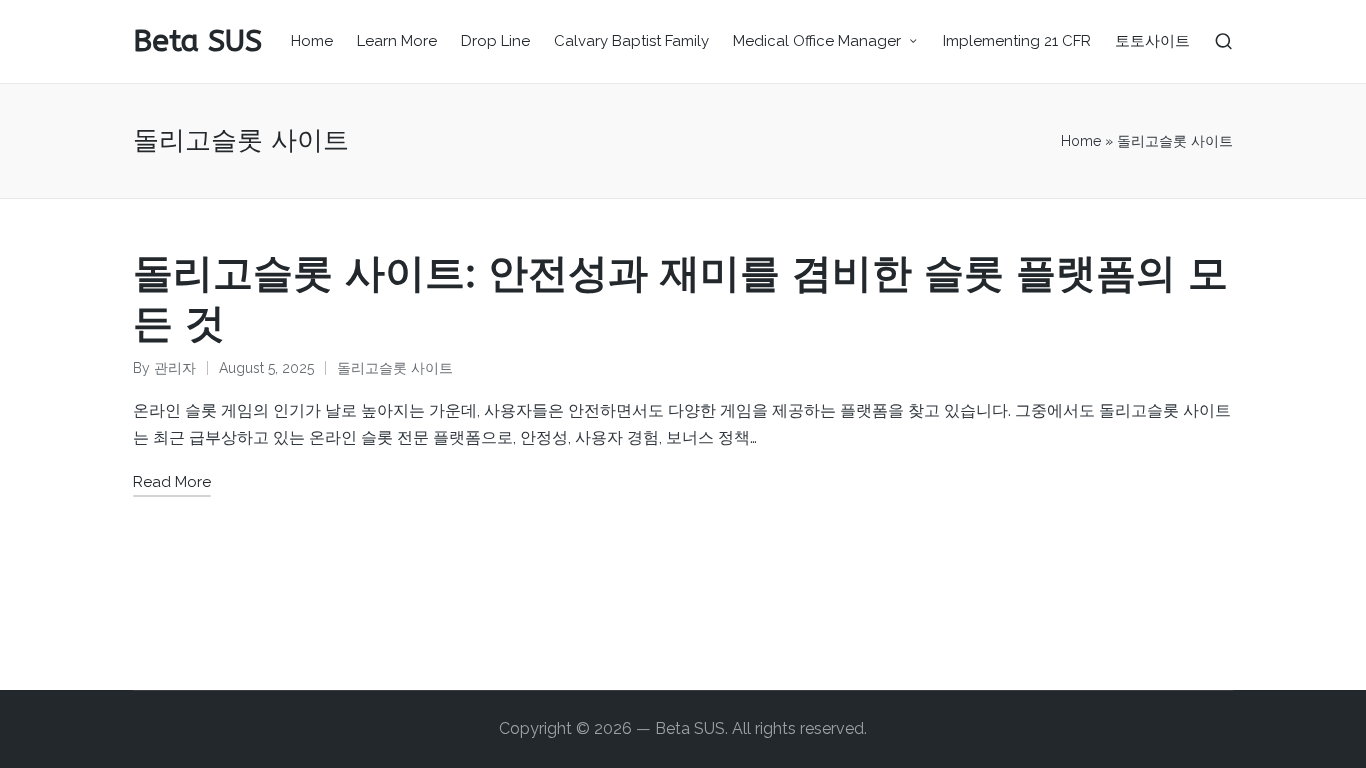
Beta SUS (197, 41)
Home (1081, 141)
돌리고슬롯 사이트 (395, 368)
